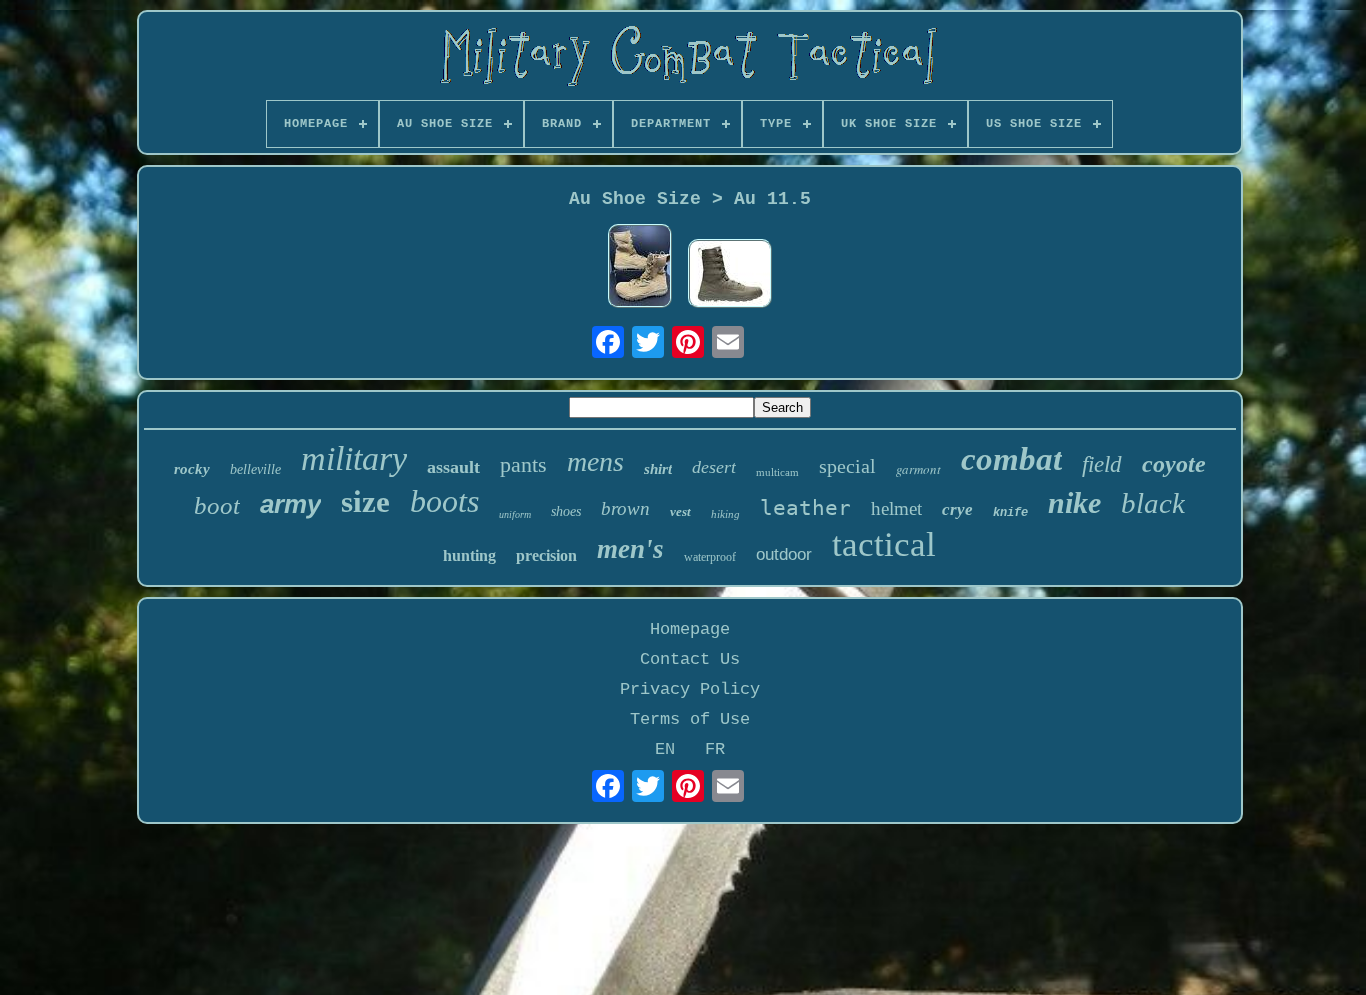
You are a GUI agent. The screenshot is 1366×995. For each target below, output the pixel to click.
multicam (777, 472)
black (1153, 503)
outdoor (784, 554)
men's (630, 549)
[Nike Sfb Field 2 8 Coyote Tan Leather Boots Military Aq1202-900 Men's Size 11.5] (640, 268)
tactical (884, 544)
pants (523, 464)
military (354, 458)
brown (625, 508)
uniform (515, 514)
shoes (566, 511)
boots (444, 501)
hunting (469, 555)
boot (217, 505)
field (1102, 464)
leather (805, 508)
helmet (896, 508)
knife (1010, 513)
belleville (255, 469)
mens (595, 461)
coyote (1174, 464)
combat (1011, 459)
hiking (725, 514)
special (847, 466)
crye (957, 509)
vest (680, 511)
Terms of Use (690, 719)
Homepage (690, 629)
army (290, 504)
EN (665, 749)
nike (1074, 502)
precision (546, 555)
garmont (918, 469)
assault (453, 467)
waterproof (710, 557)
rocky (192, 469)
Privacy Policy (690, 689)
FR (715, 749)
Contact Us (690, 659)
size (365, 501)
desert (714, 467)
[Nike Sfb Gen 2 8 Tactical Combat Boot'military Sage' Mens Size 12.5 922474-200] (730, 276)
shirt (658, 469)
